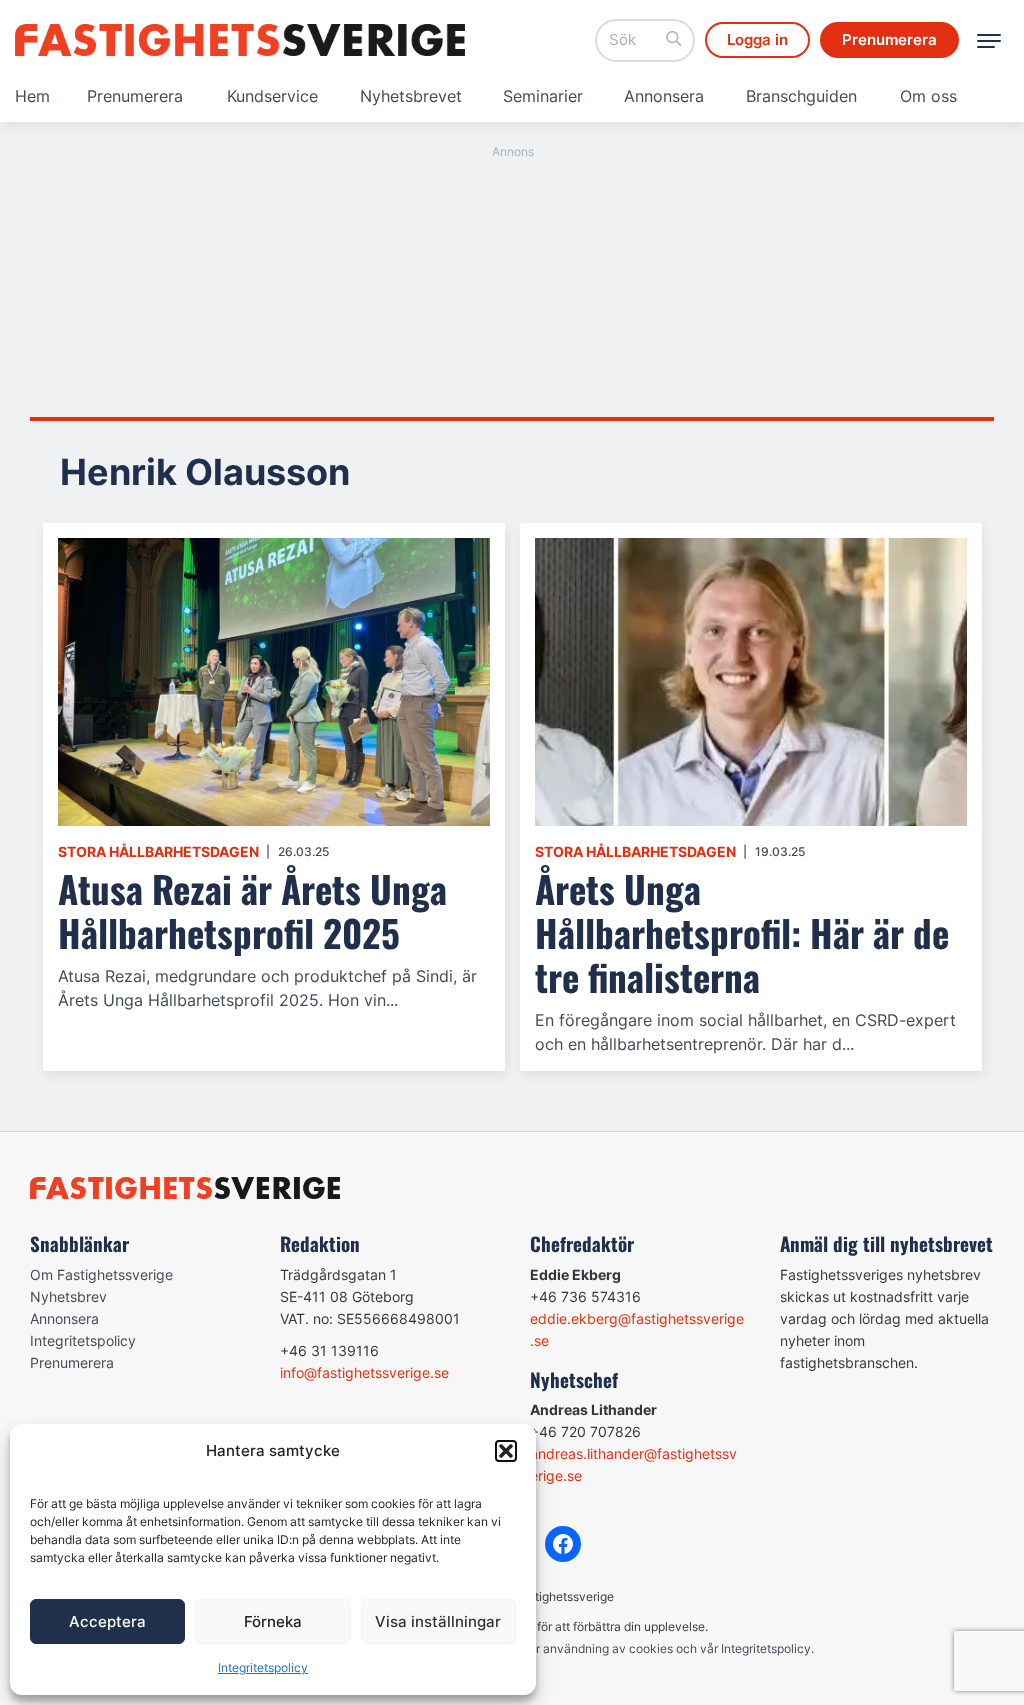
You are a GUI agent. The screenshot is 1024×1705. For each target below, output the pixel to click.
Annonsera (664, 96)
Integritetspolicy (263, 1667)
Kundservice (272, 96)
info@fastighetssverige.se (364, 1372)
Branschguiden (801, 96)
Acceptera (107, 1621)
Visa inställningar (438, 1621)
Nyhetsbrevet (411, 96)
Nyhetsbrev (68, 1296)
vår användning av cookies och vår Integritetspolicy (666, 1648)
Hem (32, 96)
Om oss (928, 96)
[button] (506, 1451)
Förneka (273, 1621)
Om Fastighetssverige (101, 1274)
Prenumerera (135, 96)
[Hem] (240, 40)
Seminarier (543, 96)
